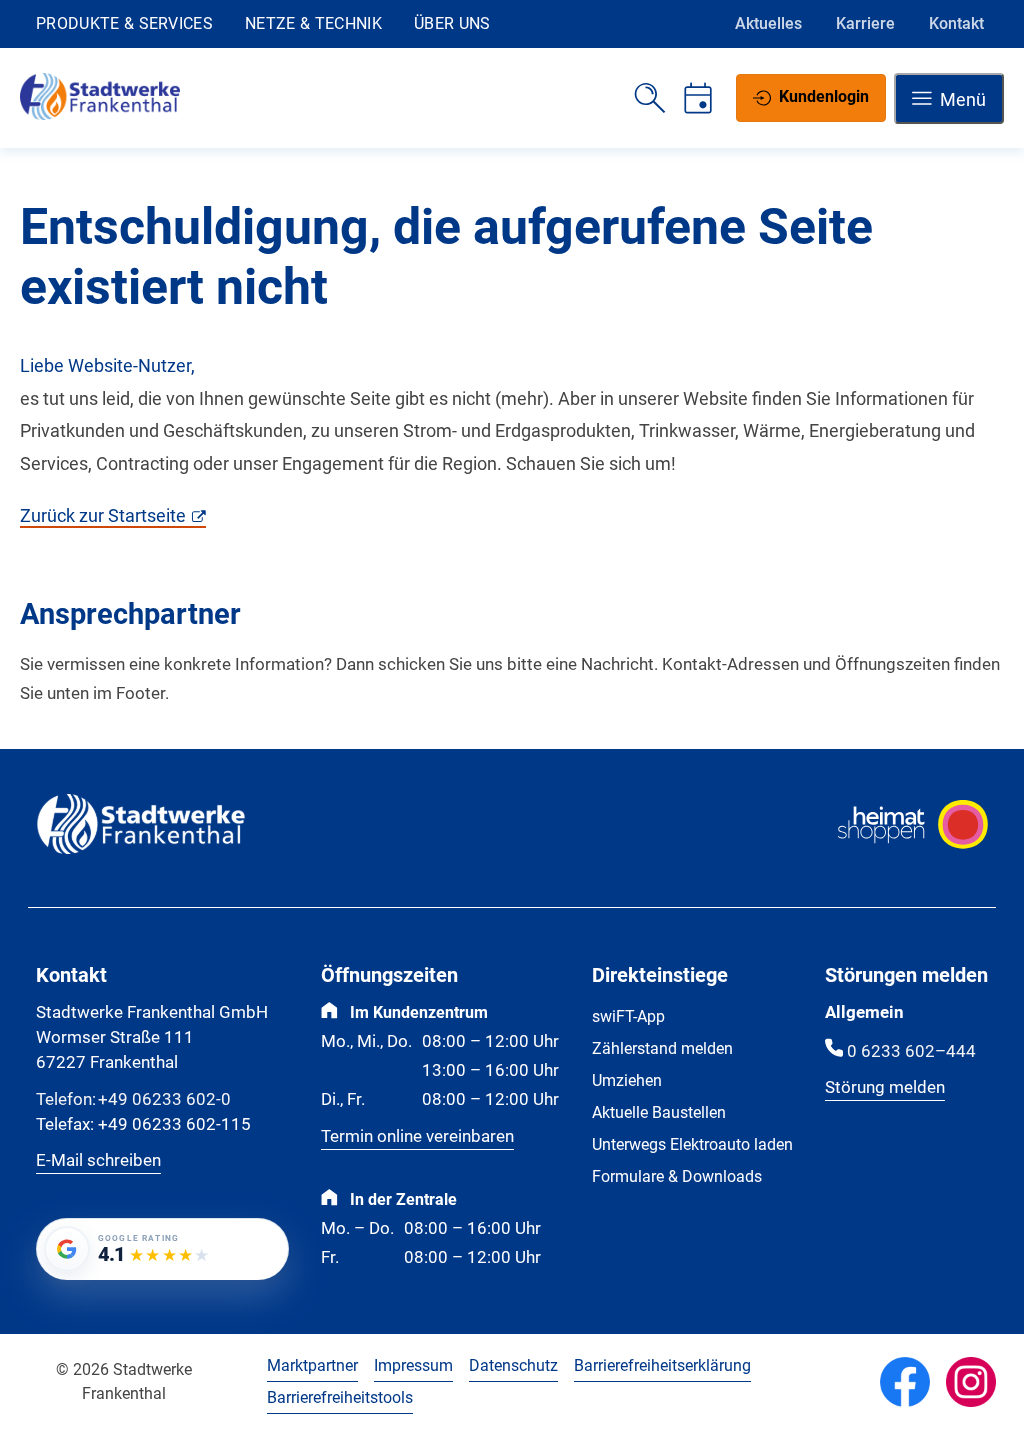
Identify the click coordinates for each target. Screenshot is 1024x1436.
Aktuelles (768, 23)
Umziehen (627, 1080)
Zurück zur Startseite (103, 515)
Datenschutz (513, 1365)
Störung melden (885, 1087)
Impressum (413, 1365)
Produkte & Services (124, 23)
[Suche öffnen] (650, 98)
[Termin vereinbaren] (698, 98)
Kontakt (956, 23)
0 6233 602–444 (911, 1051)
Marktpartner (312, 1365)
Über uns (452, 23)
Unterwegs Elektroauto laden (692, 1144)
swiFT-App (628, 1016)
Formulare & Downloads (677, 1176)
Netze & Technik (313, 23)
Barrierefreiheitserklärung (662, 1365)
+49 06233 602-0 (133, 1099)
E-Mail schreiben (98, 1160)
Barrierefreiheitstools (340, 1397)
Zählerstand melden (662, 1048)
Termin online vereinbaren (417, 1136)
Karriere (865, 23)
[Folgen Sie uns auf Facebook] (905, 1382)
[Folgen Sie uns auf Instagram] (971, 1382)
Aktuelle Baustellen (659, 1112)
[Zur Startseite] (100, 114)
